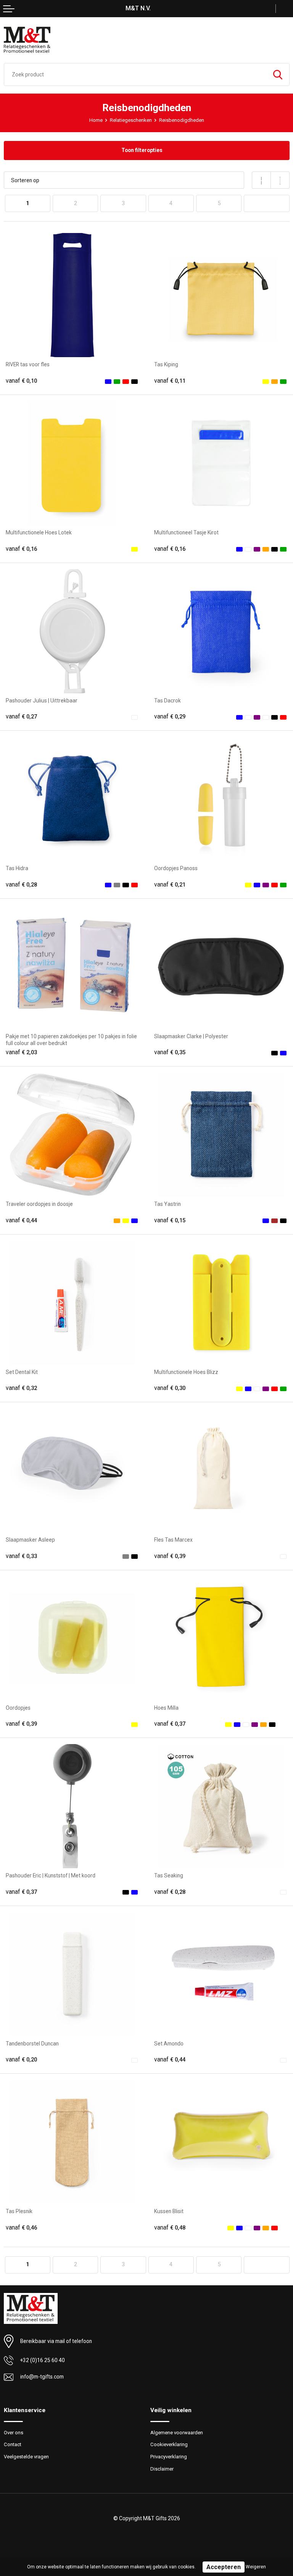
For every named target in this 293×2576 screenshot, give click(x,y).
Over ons (14, 2433)
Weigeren (256, 2567)
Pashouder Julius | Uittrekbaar (42, 701)
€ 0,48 (170, 2228)
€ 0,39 (170, 1556)
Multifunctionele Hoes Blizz (186, 1372)
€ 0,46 (21, 2228)
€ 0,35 (170, 1052)
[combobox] (135, 74)
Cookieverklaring (169, 2444)
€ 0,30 (170, 1388)
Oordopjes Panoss (176, 868)
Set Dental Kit (22, 1372)
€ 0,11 (170, 381)
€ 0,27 (21, 717)
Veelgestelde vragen (26, 2457)
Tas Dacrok (167, 701)
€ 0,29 (170, 717)
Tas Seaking (169, 1875)
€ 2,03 (21, 1052)
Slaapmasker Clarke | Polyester (191, 1036)
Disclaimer (162, 2469)
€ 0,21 (170, 885)
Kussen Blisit (169, 2211)
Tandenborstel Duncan (32, 2044)
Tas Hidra (17, 868)
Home (96, 120)
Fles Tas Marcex (173, 1540)
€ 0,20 (21, 2060)
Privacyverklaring (169, 2457)
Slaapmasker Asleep (30, 1540)
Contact (13, 2444)
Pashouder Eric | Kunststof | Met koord (51, 1875)
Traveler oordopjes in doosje (39, 1204)
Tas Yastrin (167, 1204)
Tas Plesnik (19, 2211)
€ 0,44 (21, 1220)
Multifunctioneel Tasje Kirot (186, 532)
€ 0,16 (21, 549)
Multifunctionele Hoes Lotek (39, 532)
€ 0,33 (21, 1556)
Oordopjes (18, 1708)
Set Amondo (169, 2044)
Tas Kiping (166, 364)
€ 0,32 (21, 1388)
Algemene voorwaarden (177, 2433)
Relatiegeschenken (131, 120)
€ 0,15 (170, 1220)
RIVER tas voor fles (28, 364)
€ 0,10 (21, 381)
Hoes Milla (166, 1708)
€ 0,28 (21, 885)
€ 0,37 (170, 1724)
